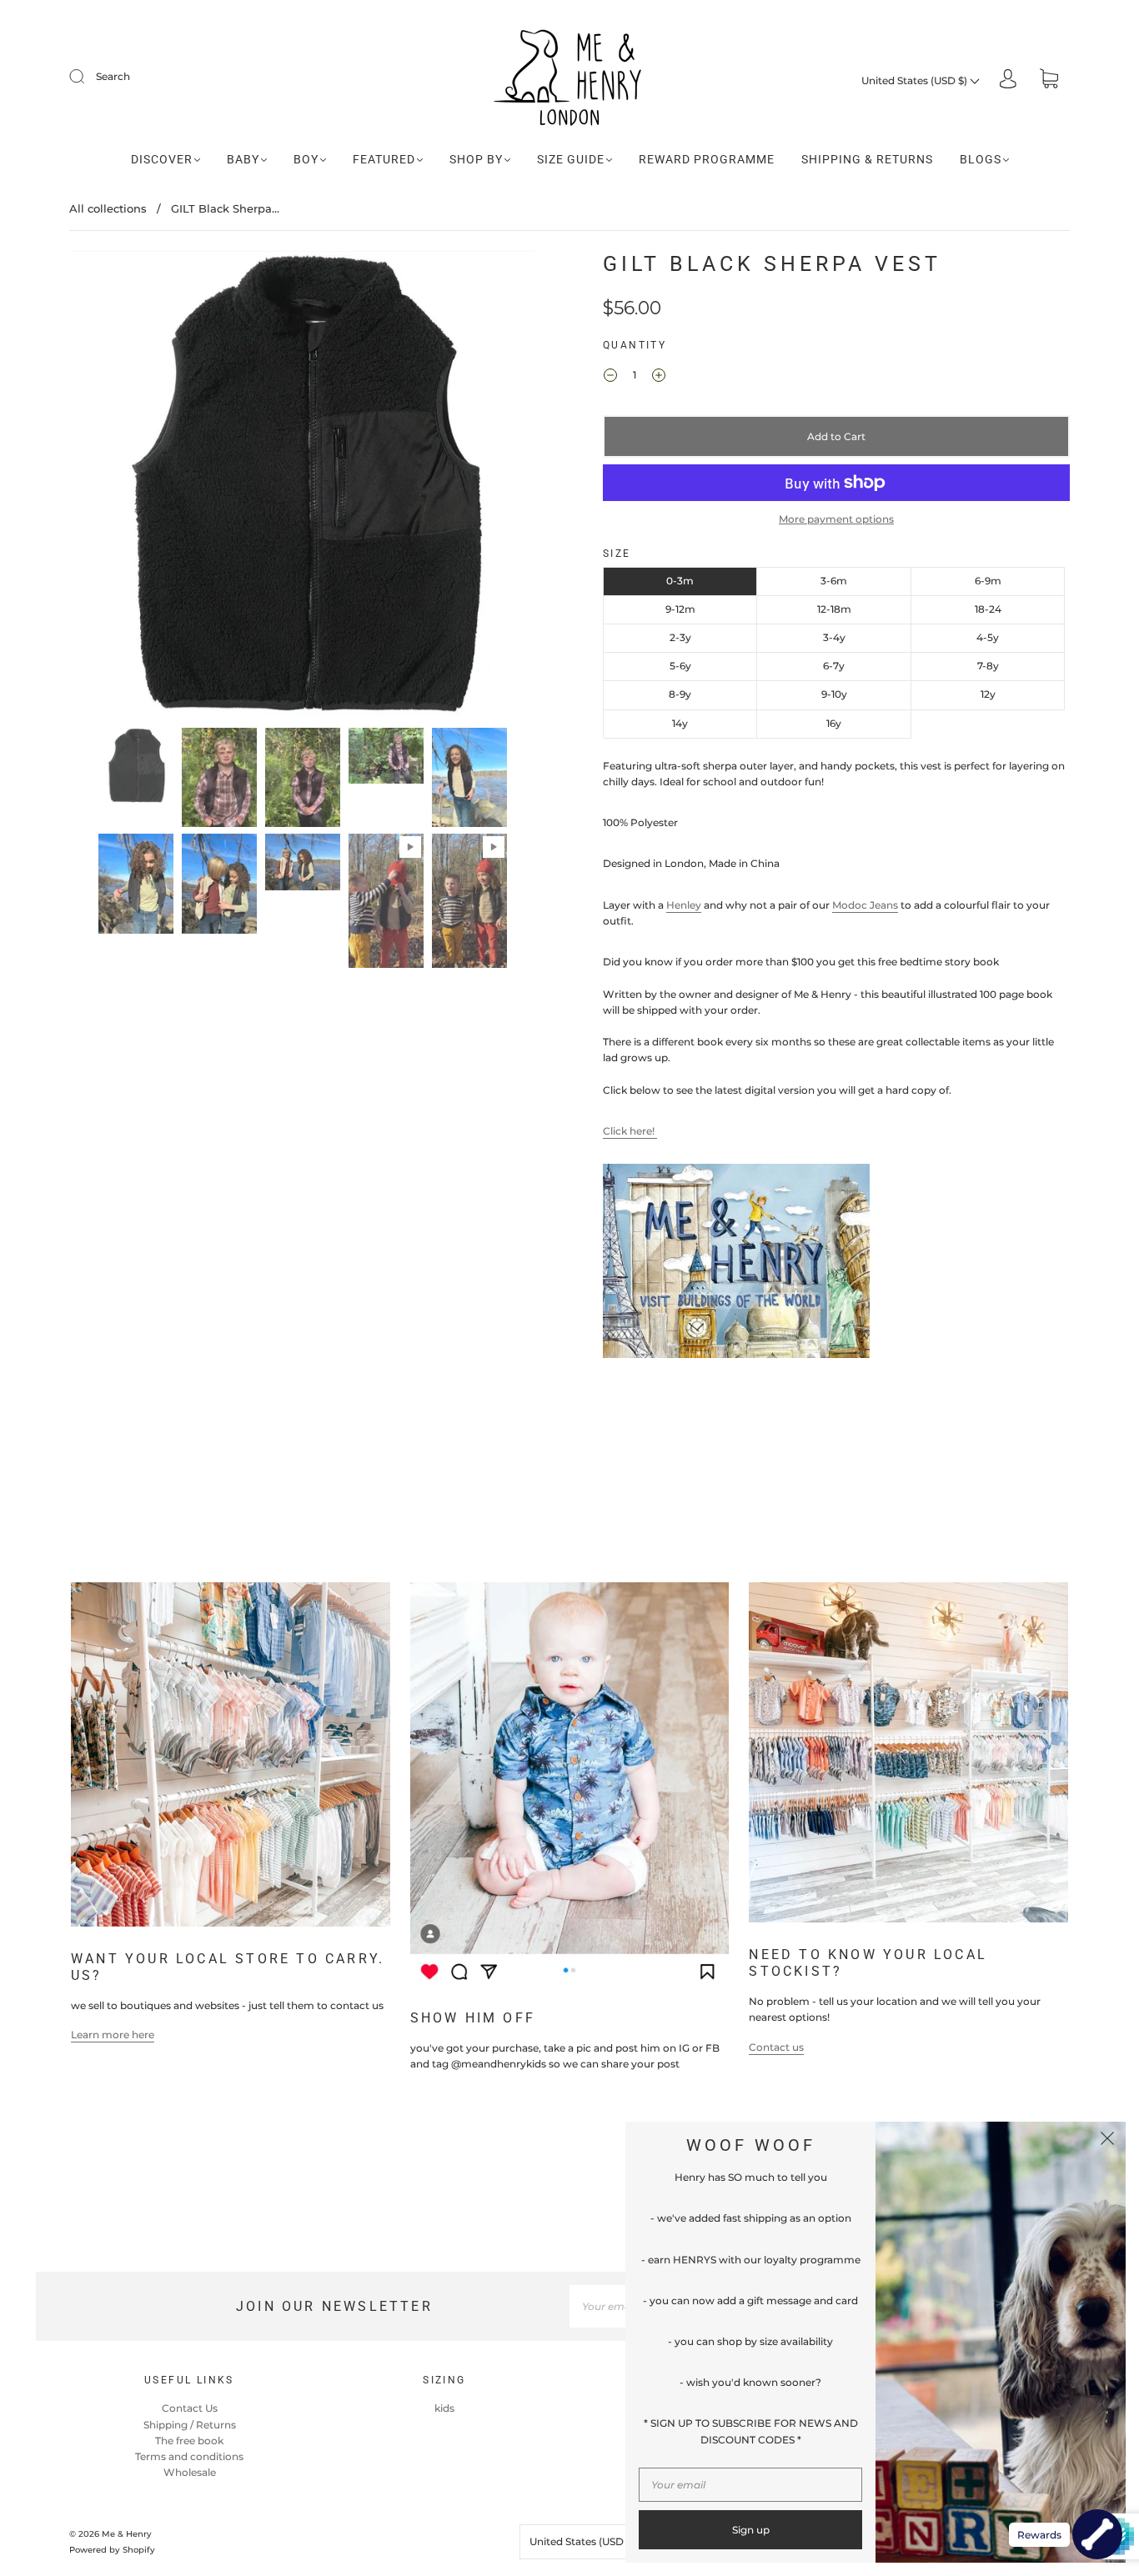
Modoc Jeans (865, 905)
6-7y (834, 666)
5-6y (680, 666)
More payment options (836, 519)
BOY (306, 159)
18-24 (988, 609)
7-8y (988, 666)
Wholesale (190, 2472)
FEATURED (384, 159)
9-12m (680, 609)
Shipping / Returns (190, 2425)
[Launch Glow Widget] (1097, 2534)
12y (988, 694)
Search (113, 76)
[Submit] (88, 77)
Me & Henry (127, 2534)
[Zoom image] (303, 486)
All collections (108, 208)
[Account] (1008, 80)
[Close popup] (1107, 2140)
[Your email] (750, 2485)
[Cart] (1049, 80)
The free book (189, 2441)
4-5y (988, 637)
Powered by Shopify (112, 2550)
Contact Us (190, 2408)
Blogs (981, 159)
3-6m (834, 581)
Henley (684, 905)
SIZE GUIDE (571, 159)
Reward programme (707, 159)
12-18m (834, 609)
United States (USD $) (916, 80)
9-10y (834, 694)
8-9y (680, 694)
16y (834, 723)
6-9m (988, 581)
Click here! (630, 1131)
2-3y (680, 637)
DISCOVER (162, 159)
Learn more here (113, 2035)
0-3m (680, 581)
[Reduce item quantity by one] (610, 377)
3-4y (834, 637)
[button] (117, 486)
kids (444, 2408)
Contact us (776, 2047)
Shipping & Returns (867, 159)
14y (680, 723)
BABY (243, 159)
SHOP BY (476, 159)
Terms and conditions (189, 2456)
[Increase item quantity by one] (659, 377)
